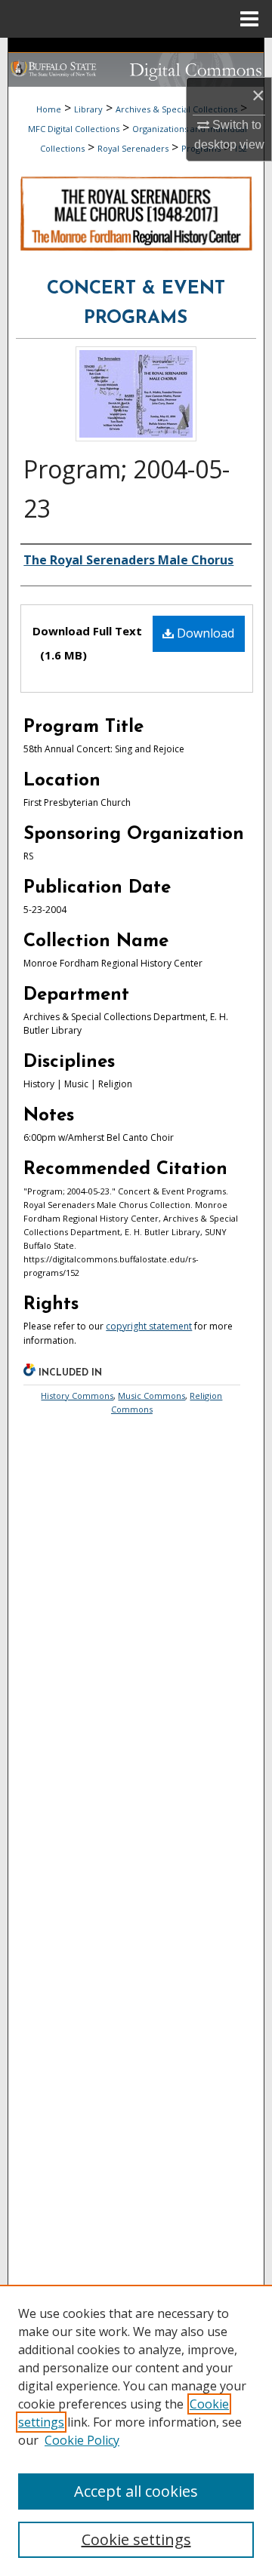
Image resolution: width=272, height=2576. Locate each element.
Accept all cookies (136, 2491)
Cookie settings (136, 2539)
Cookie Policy (82, 2440)
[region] (136, 2430)
